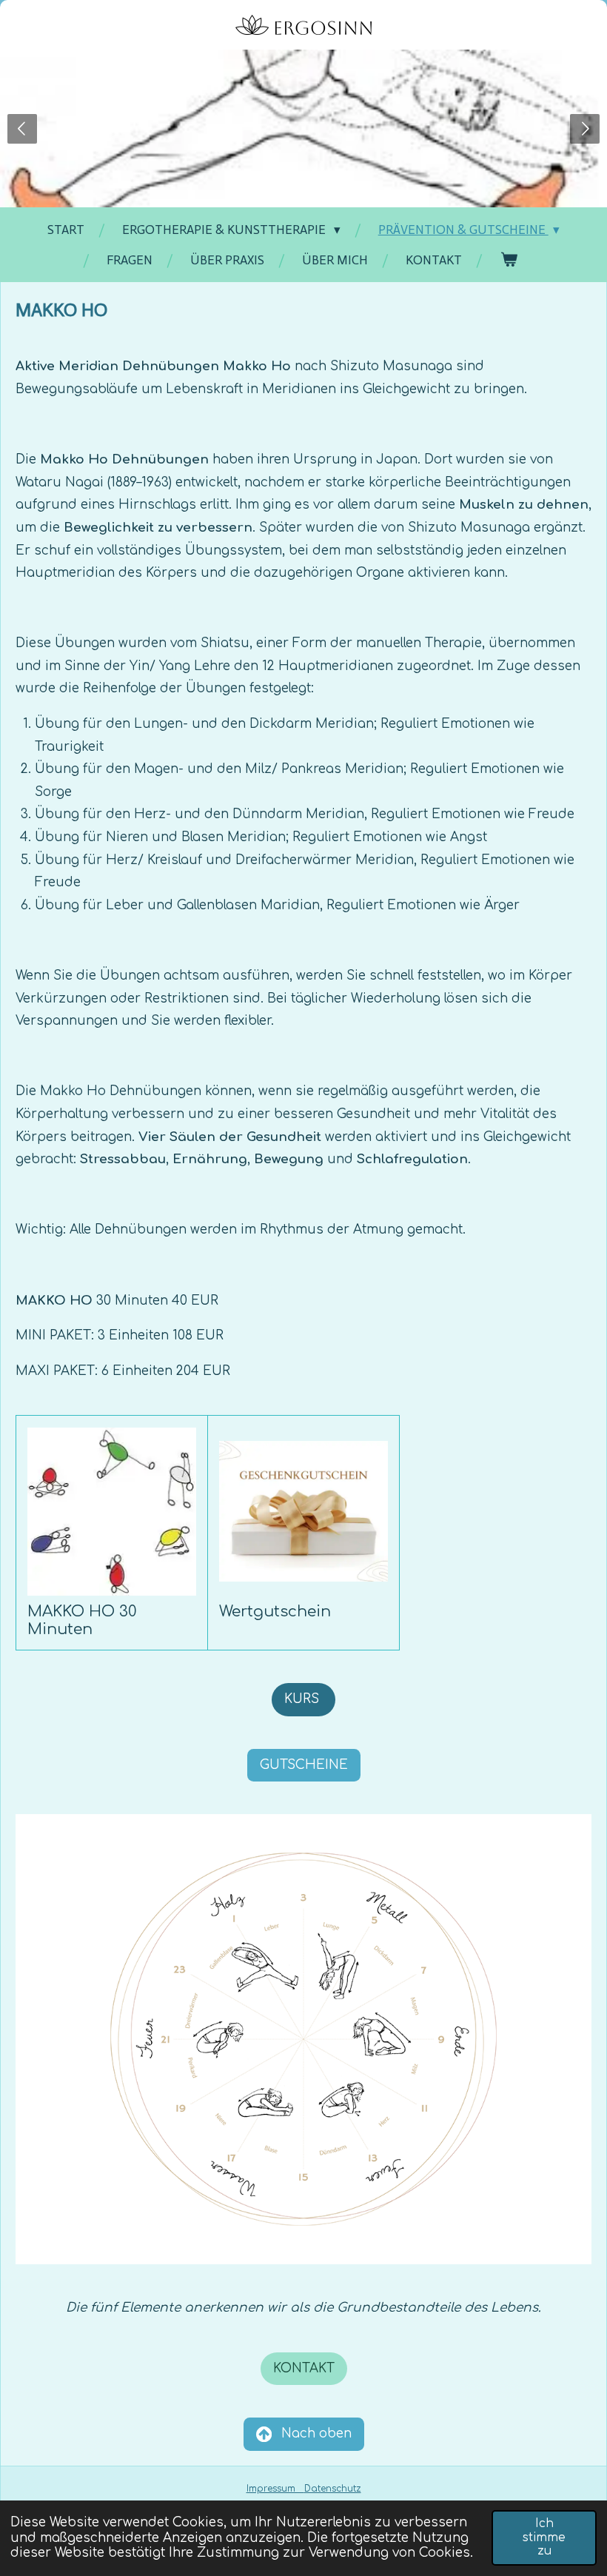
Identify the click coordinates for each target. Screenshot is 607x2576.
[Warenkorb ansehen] (509, 260)
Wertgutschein (275, 1612)
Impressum (275, 2489)
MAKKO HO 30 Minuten (82, 1620)
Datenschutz (333, 2489)
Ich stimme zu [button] (544, 2537)
